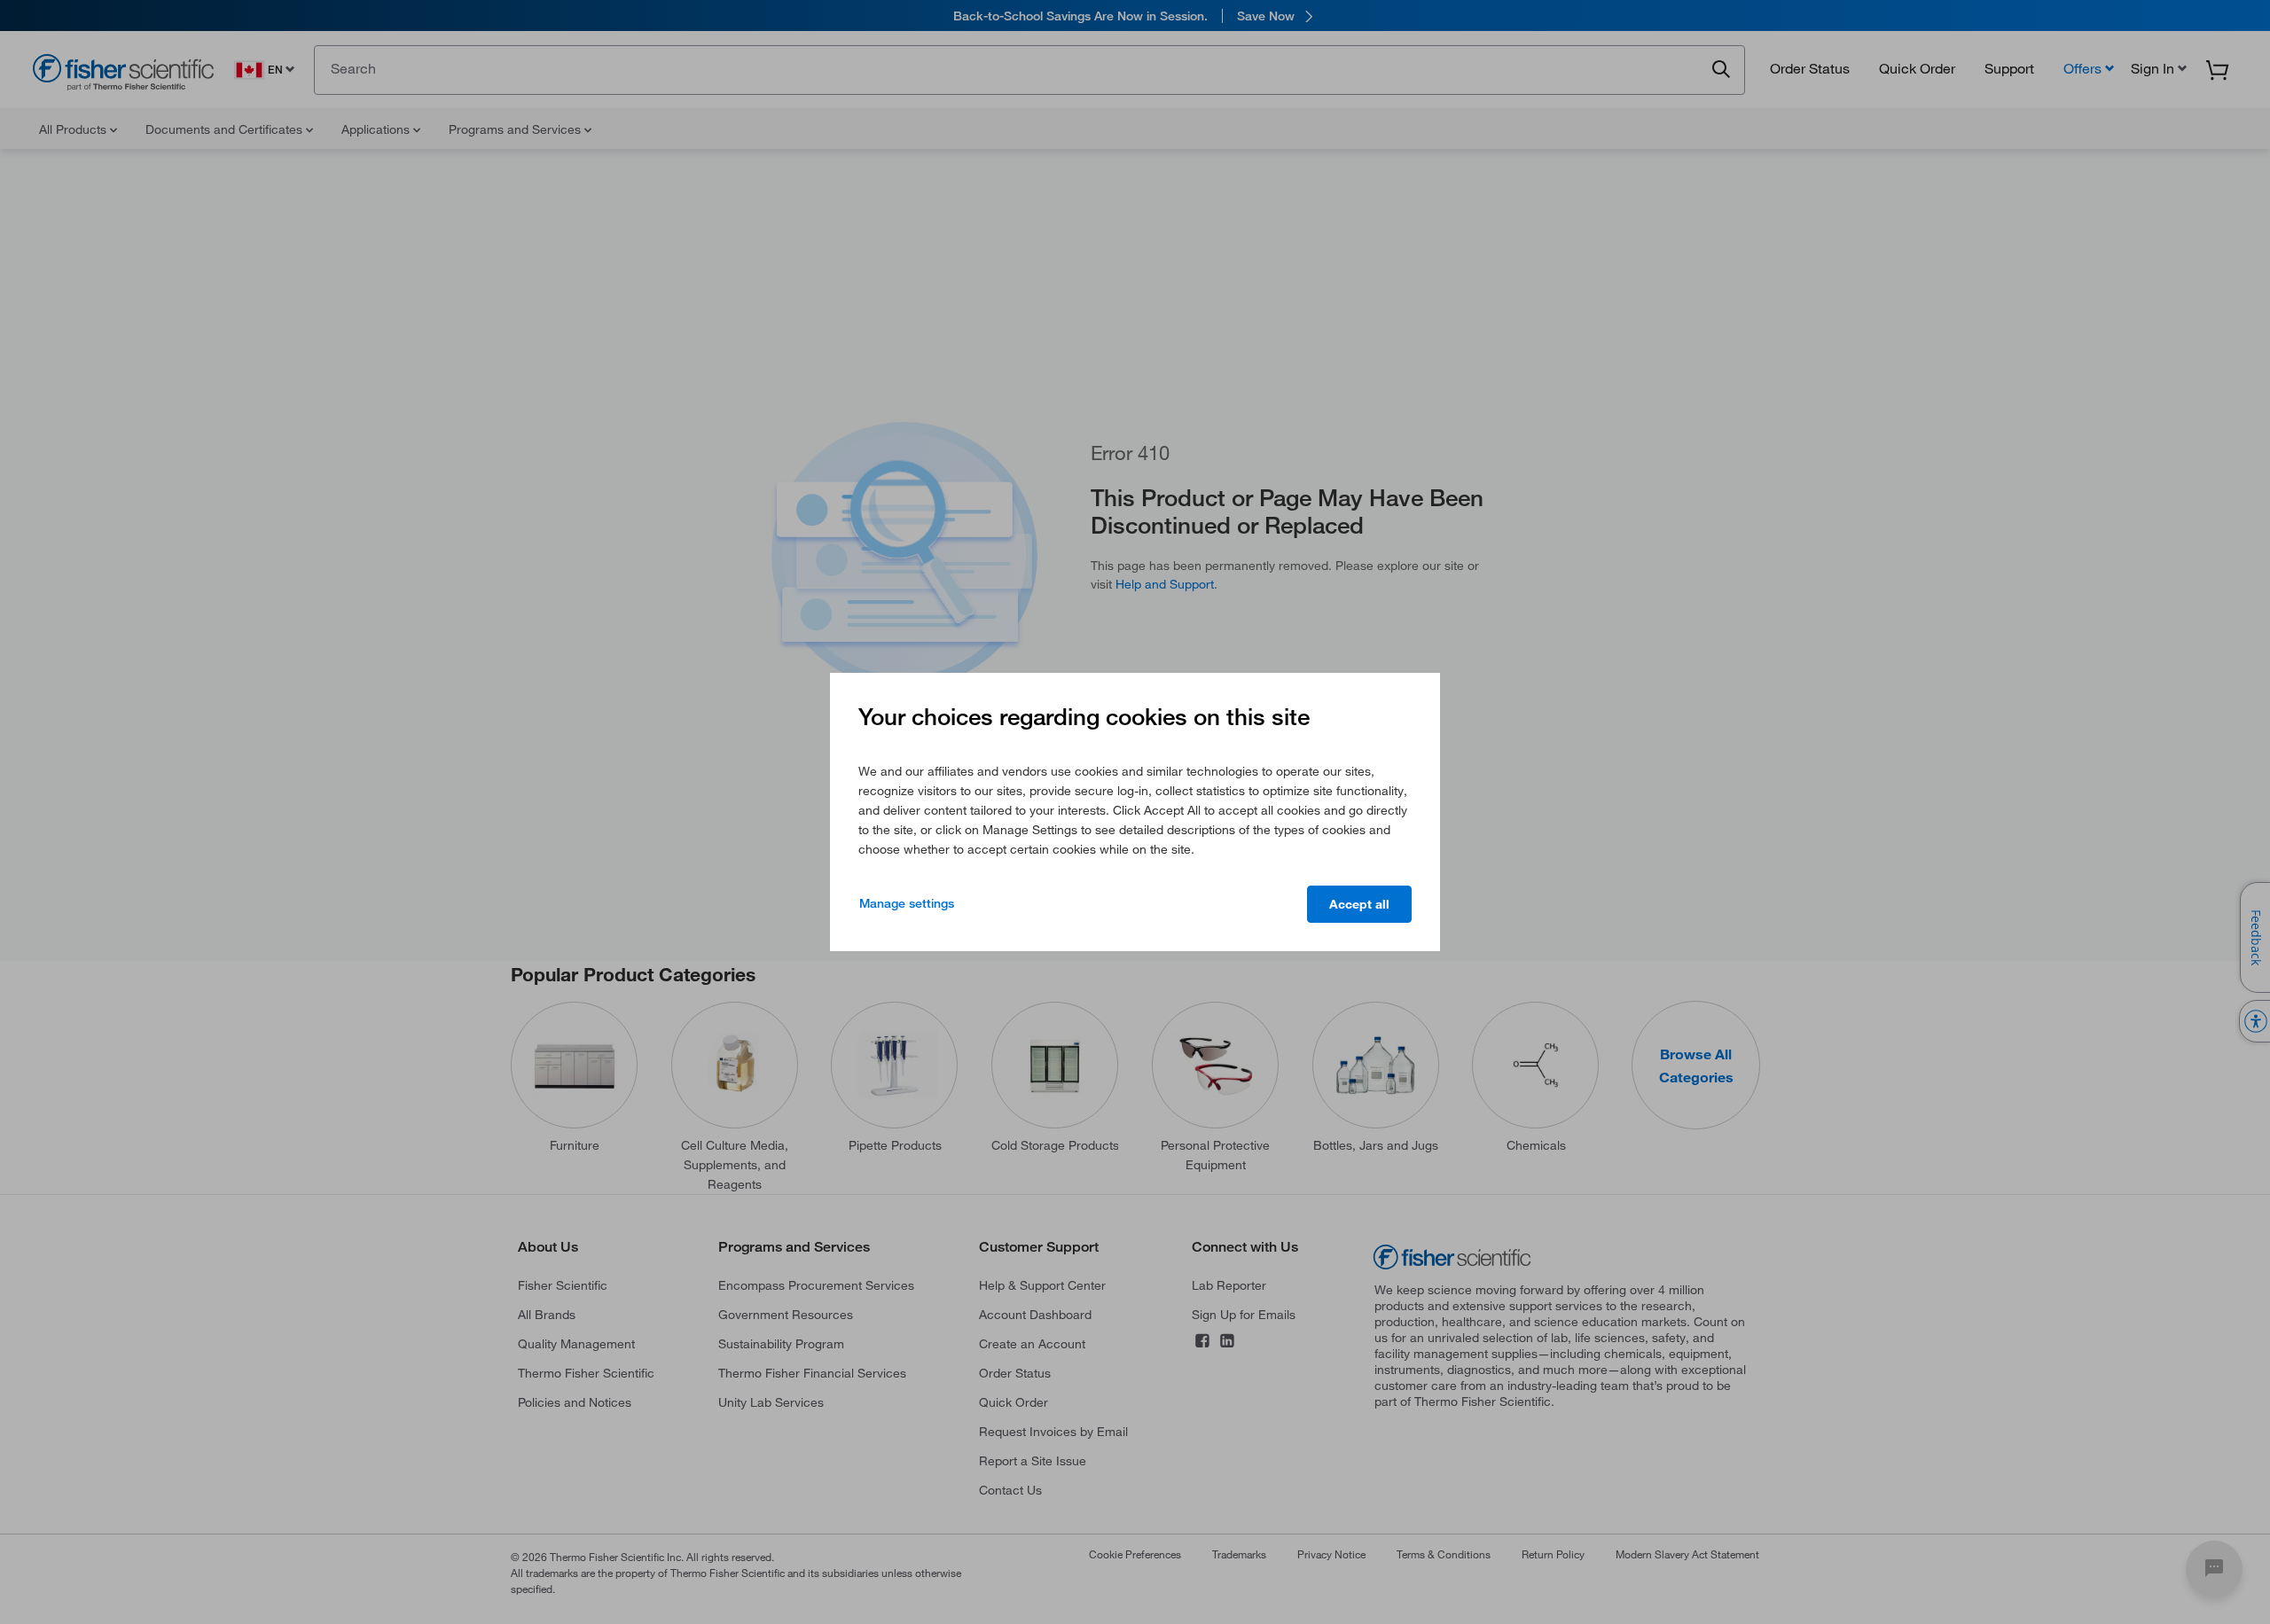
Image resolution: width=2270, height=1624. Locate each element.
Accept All (1359, 904)
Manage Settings (907, 903)
